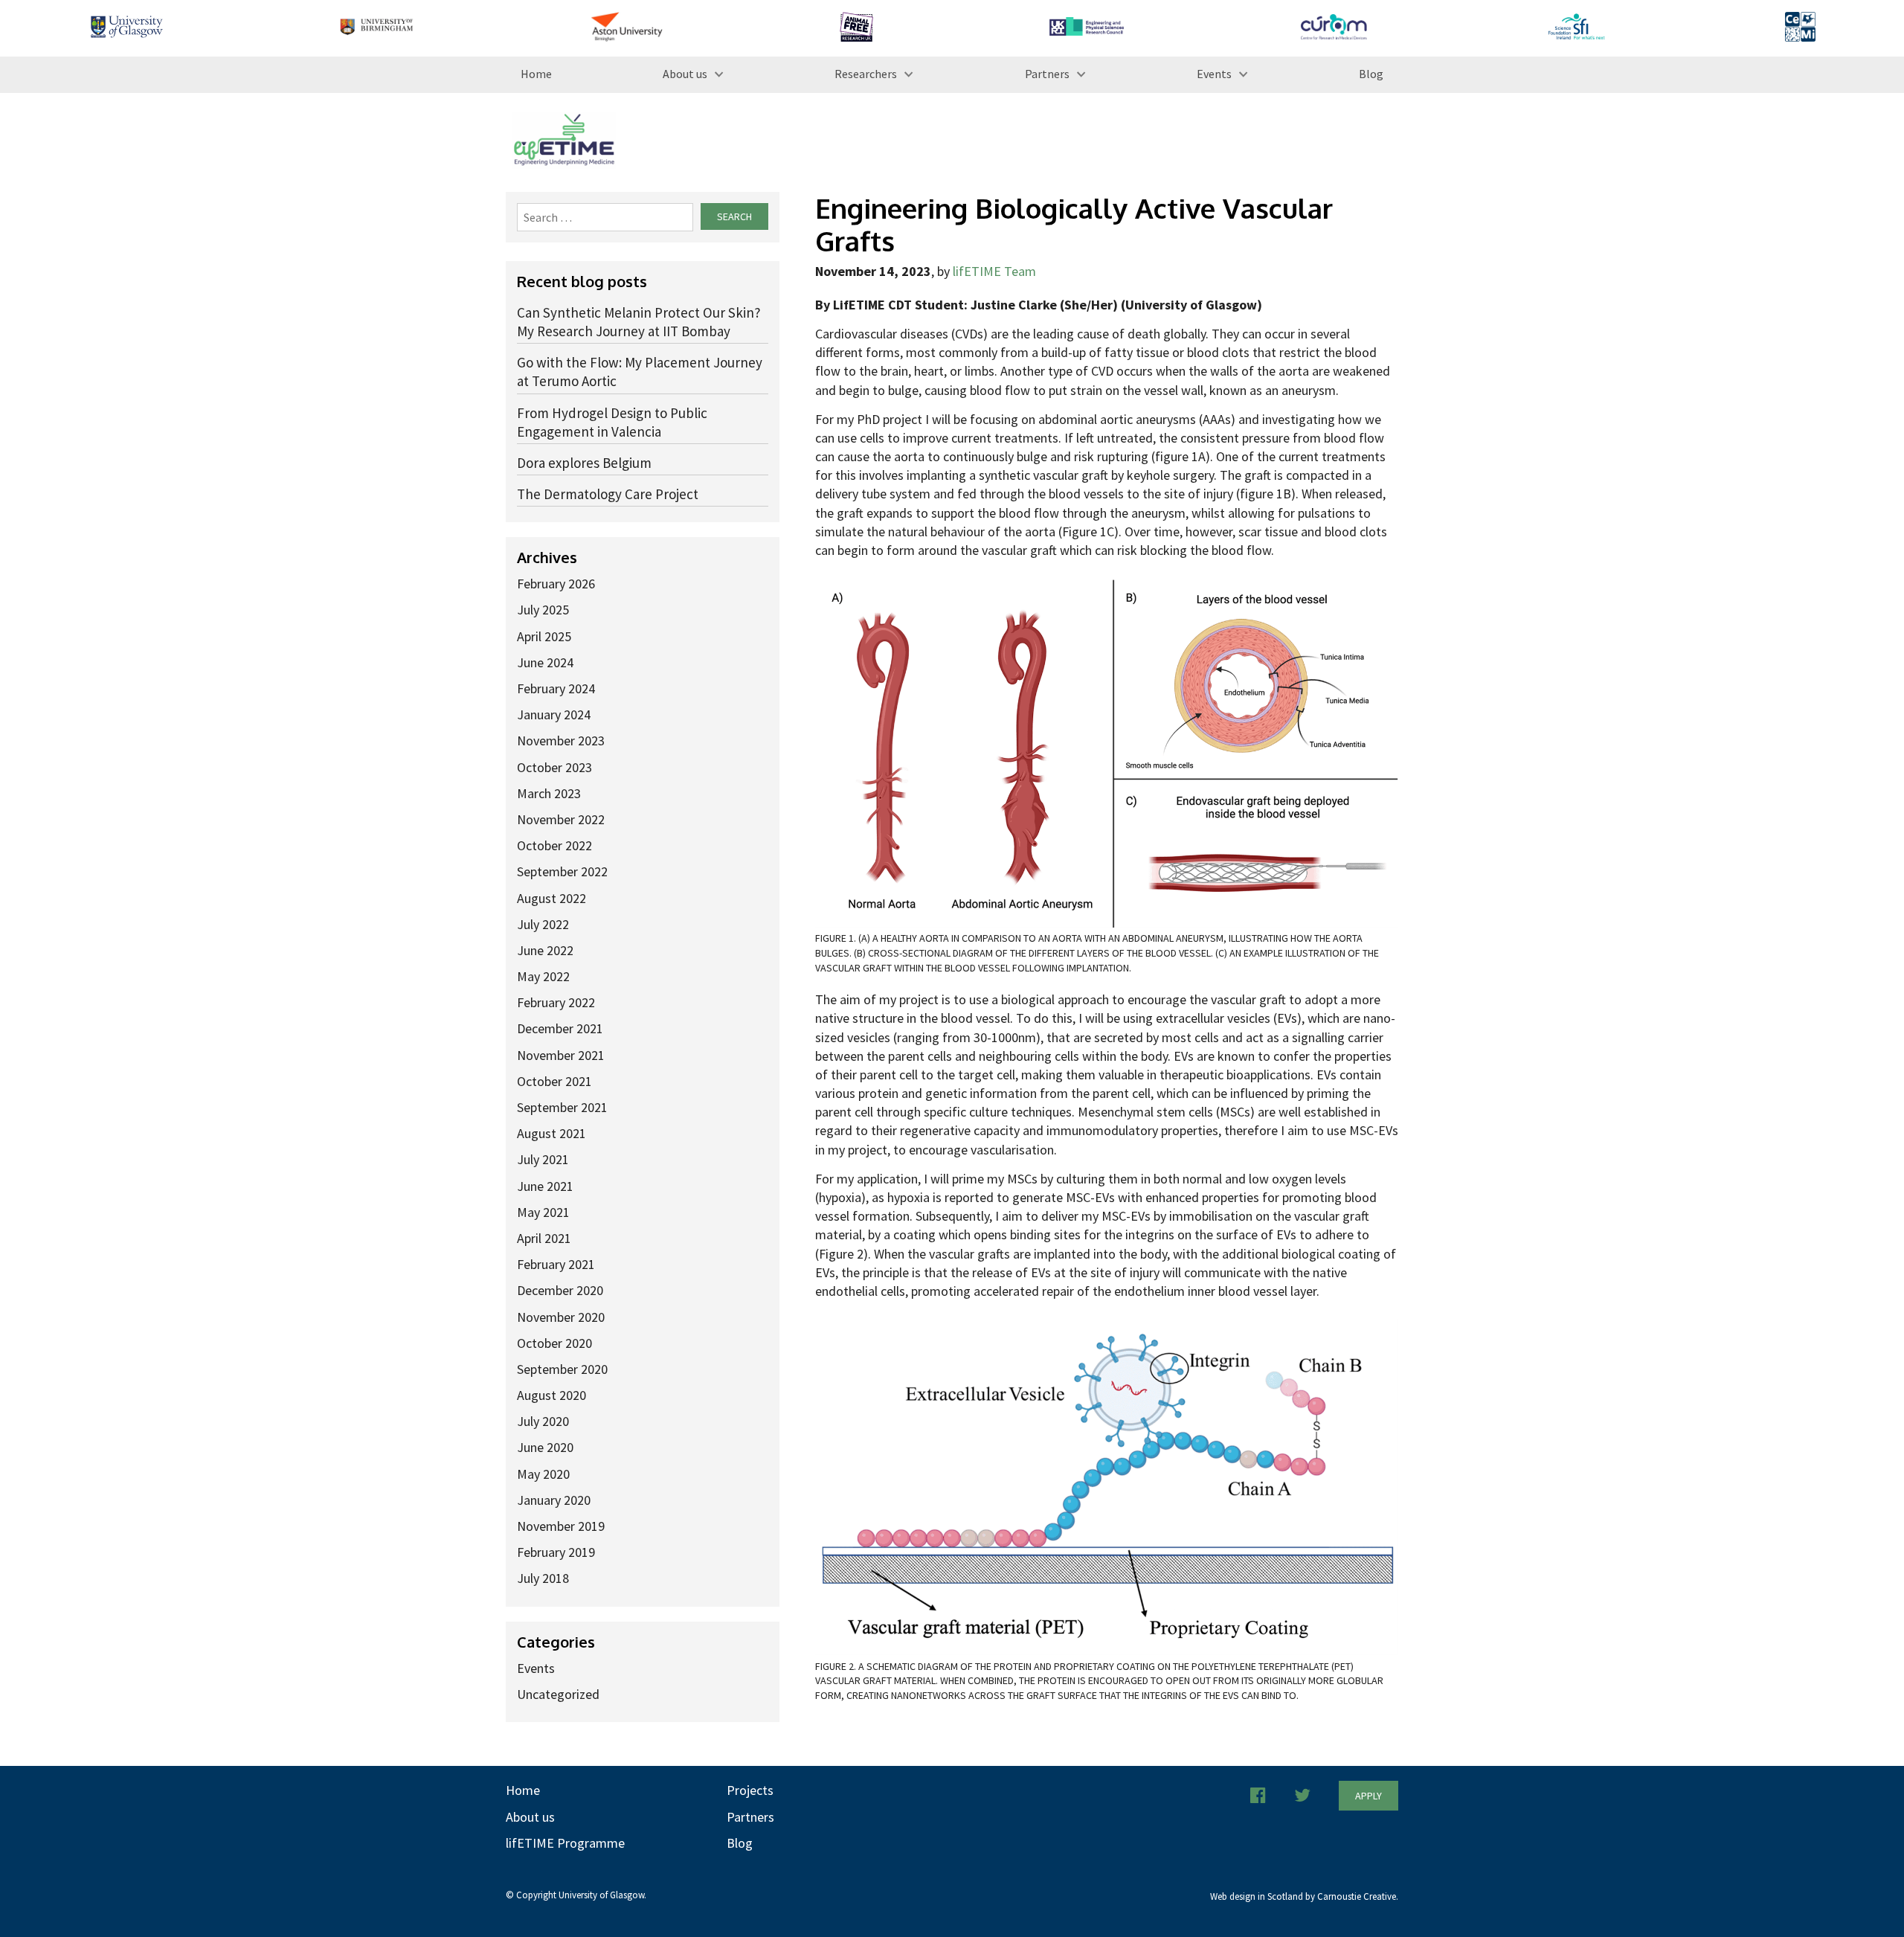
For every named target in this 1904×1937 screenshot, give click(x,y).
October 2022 (554, 845)
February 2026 (556, 584)
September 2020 (562, 1369)
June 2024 (545, 662)
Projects (750, 1790)
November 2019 (561, 1526)
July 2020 (543, 1421)
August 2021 (551, 1133)
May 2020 (543, 1474)
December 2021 (560, 1028)
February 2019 (556, 1552)
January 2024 (554, 714)
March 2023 (549, 793)
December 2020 (560, 1290)
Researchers (866, 74)
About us (685, 74)
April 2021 (544, 1238)
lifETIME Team (994, 271)
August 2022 (551, 898)
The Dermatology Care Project (608, 494)
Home (536, 74)
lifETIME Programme (565, 1843)
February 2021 (556, 1264)
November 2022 (561, 819)
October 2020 (554, 1343)
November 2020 (561, 1317)
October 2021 (554, 1081)
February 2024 (556, 688)
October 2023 (554, 767)
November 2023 (561, 741)
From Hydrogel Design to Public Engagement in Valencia (612, 422)
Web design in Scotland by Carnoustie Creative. (1304, 1896)
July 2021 (543, 1159)
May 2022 (543, 976)
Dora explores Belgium (584, 463)
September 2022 (562, 871)
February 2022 (556, 1002)
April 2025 (544, 636)
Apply (1368, 1796)
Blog (1371, 74)
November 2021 (561, 1055)
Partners (1047, 74)
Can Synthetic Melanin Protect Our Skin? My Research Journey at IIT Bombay (639, 322)
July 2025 (543, 610)
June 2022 (545, 950)
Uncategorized (558, 1694)
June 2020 (545, 1447)
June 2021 (545, 1186)
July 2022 (543, 924)
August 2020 (551, 1395)
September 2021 (562, 1107)
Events (1214, 74)
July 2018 (543, 1578)
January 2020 (554, 1500)
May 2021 (543, 1212)
